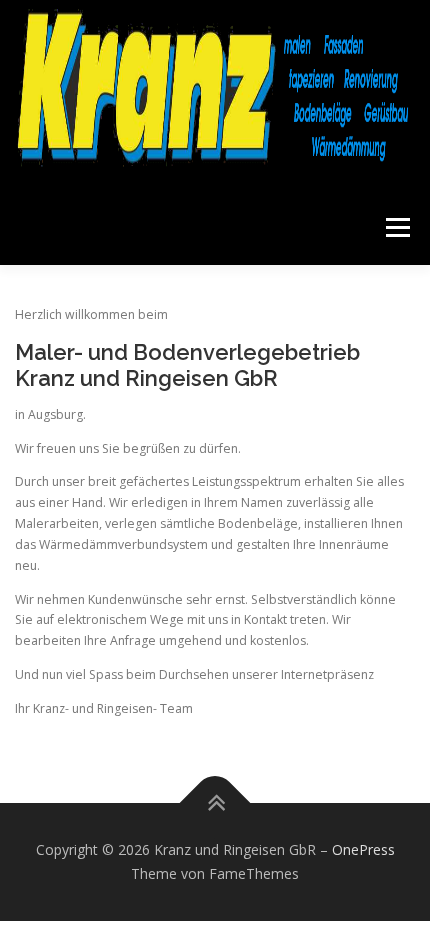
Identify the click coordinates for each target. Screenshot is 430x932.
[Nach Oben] (215, 803)
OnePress (363, 849)
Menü (396, 227)
